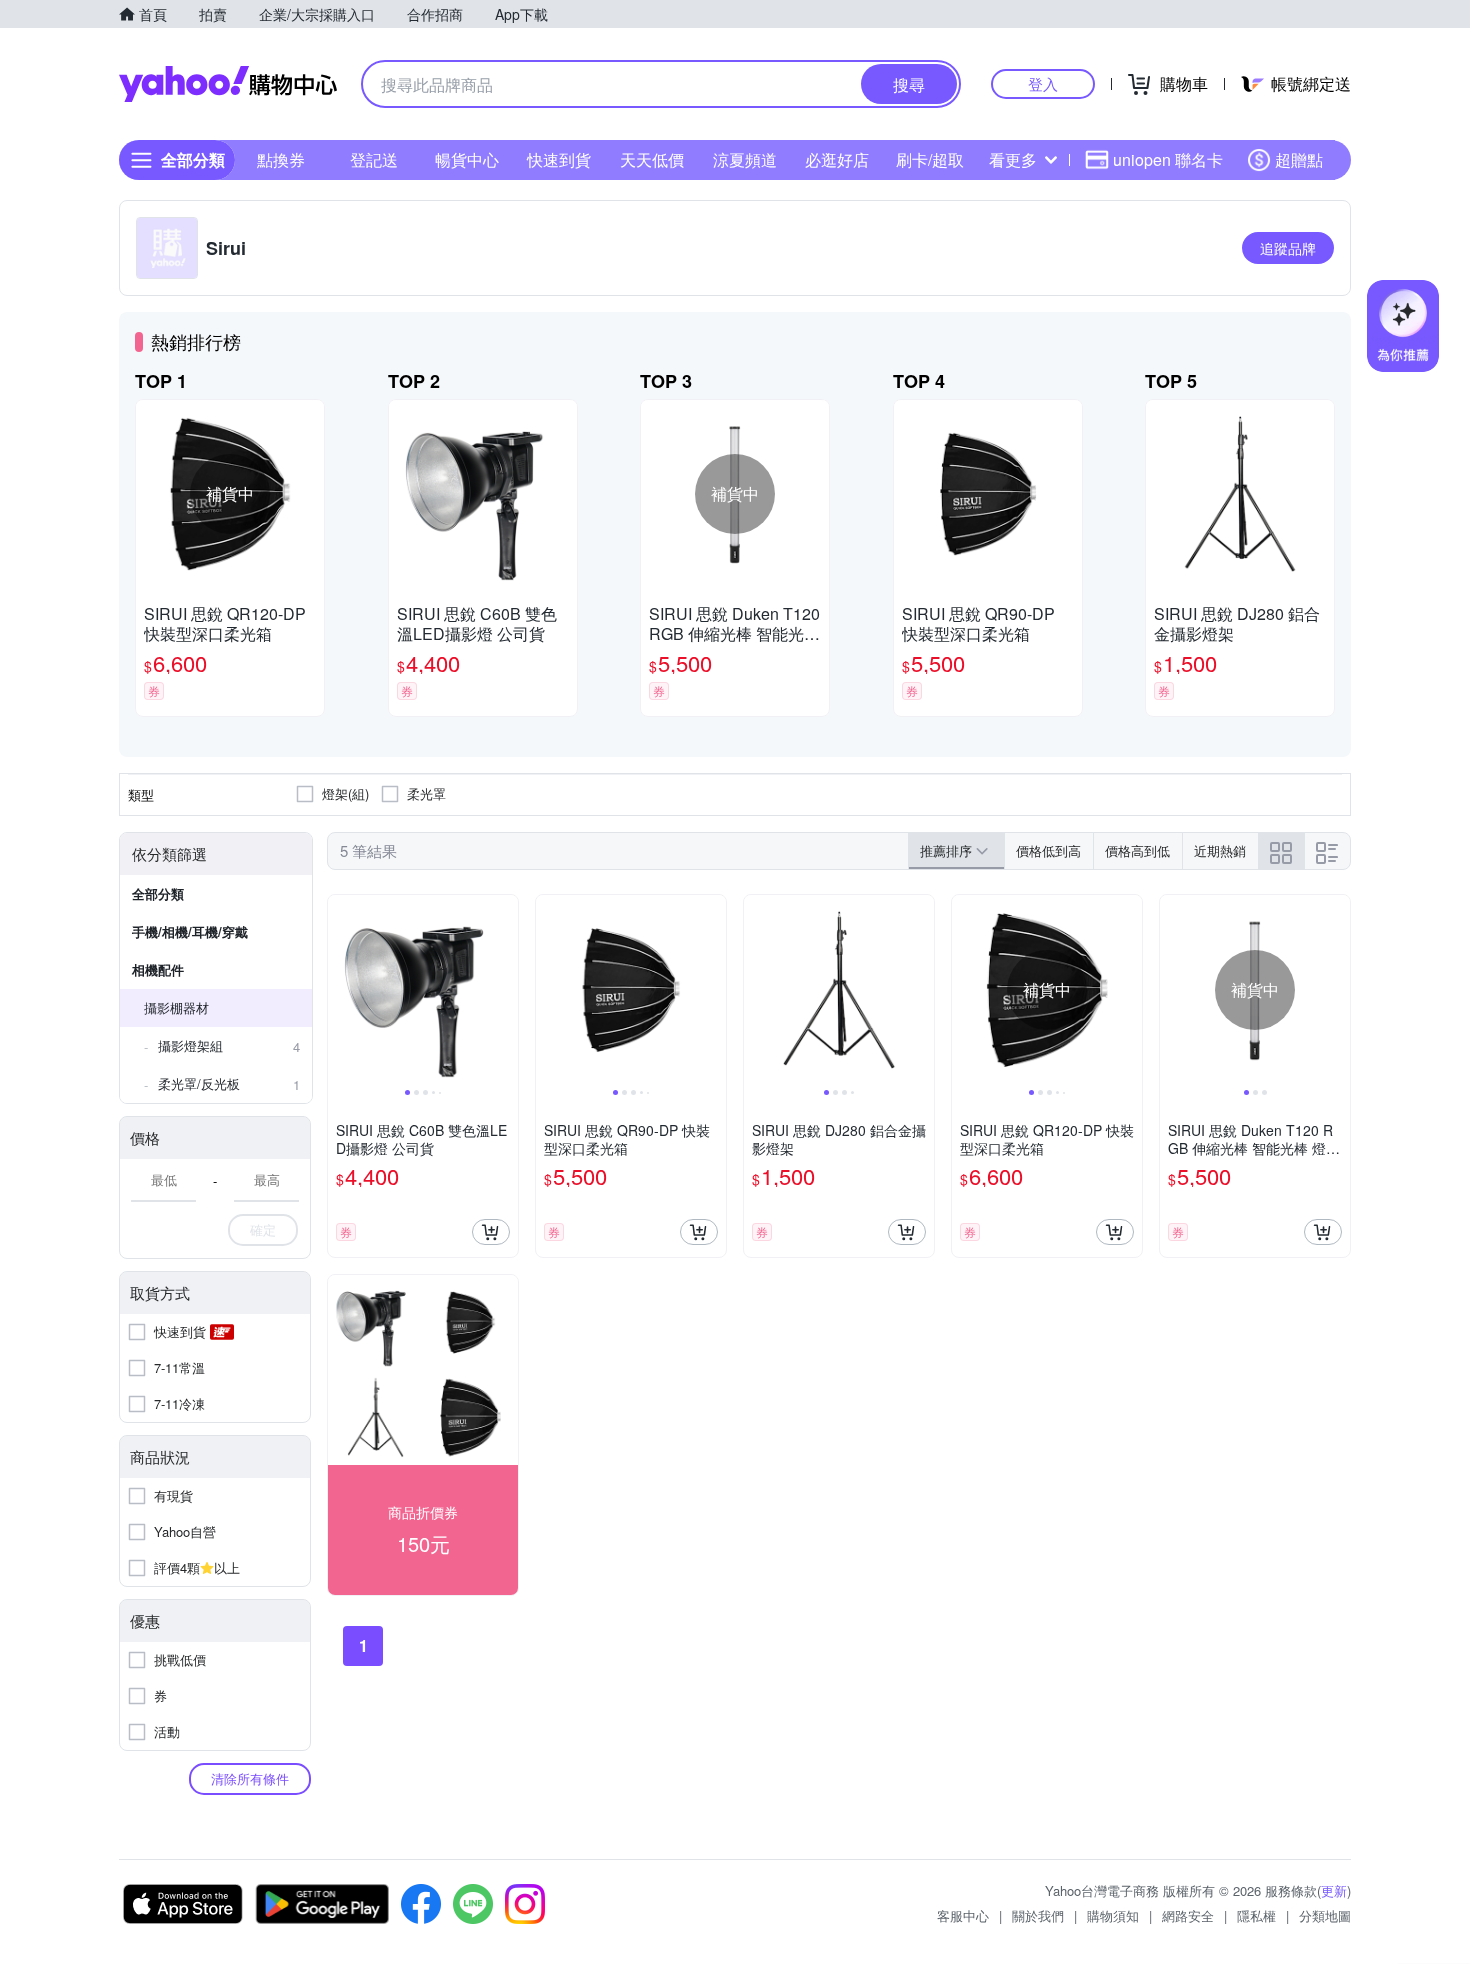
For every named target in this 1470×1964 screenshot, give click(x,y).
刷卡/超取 (930, 159)
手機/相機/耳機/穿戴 (190, 931)
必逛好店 (837, 159)
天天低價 (652, 159)
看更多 (1013, 159)
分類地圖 (1325, 1915)
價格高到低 (1137, 850)
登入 (1043, 83)
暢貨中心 (467, 159)
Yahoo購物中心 (228, 84)
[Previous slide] (341, 990)
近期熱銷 (1220, 850)
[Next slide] (505, 990)
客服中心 (963, 1915)
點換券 (281, 159)
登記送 (374, 159)
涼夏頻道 (745, 159)
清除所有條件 (250, 1778)
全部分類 (158, 893)
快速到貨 (559, 159)
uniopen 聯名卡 (1168, 159)
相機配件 (158, 969)
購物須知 (1113, 1915)
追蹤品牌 (1288, 248)
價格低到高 (1048, 850)
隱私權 (1256, 1915)
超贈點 (1299, 159)
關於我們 (1038, 1915)
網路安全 (1188, 1915)
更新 (1334, 1890)
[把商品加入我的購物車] (491, 1232)
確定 (263, 1229)
